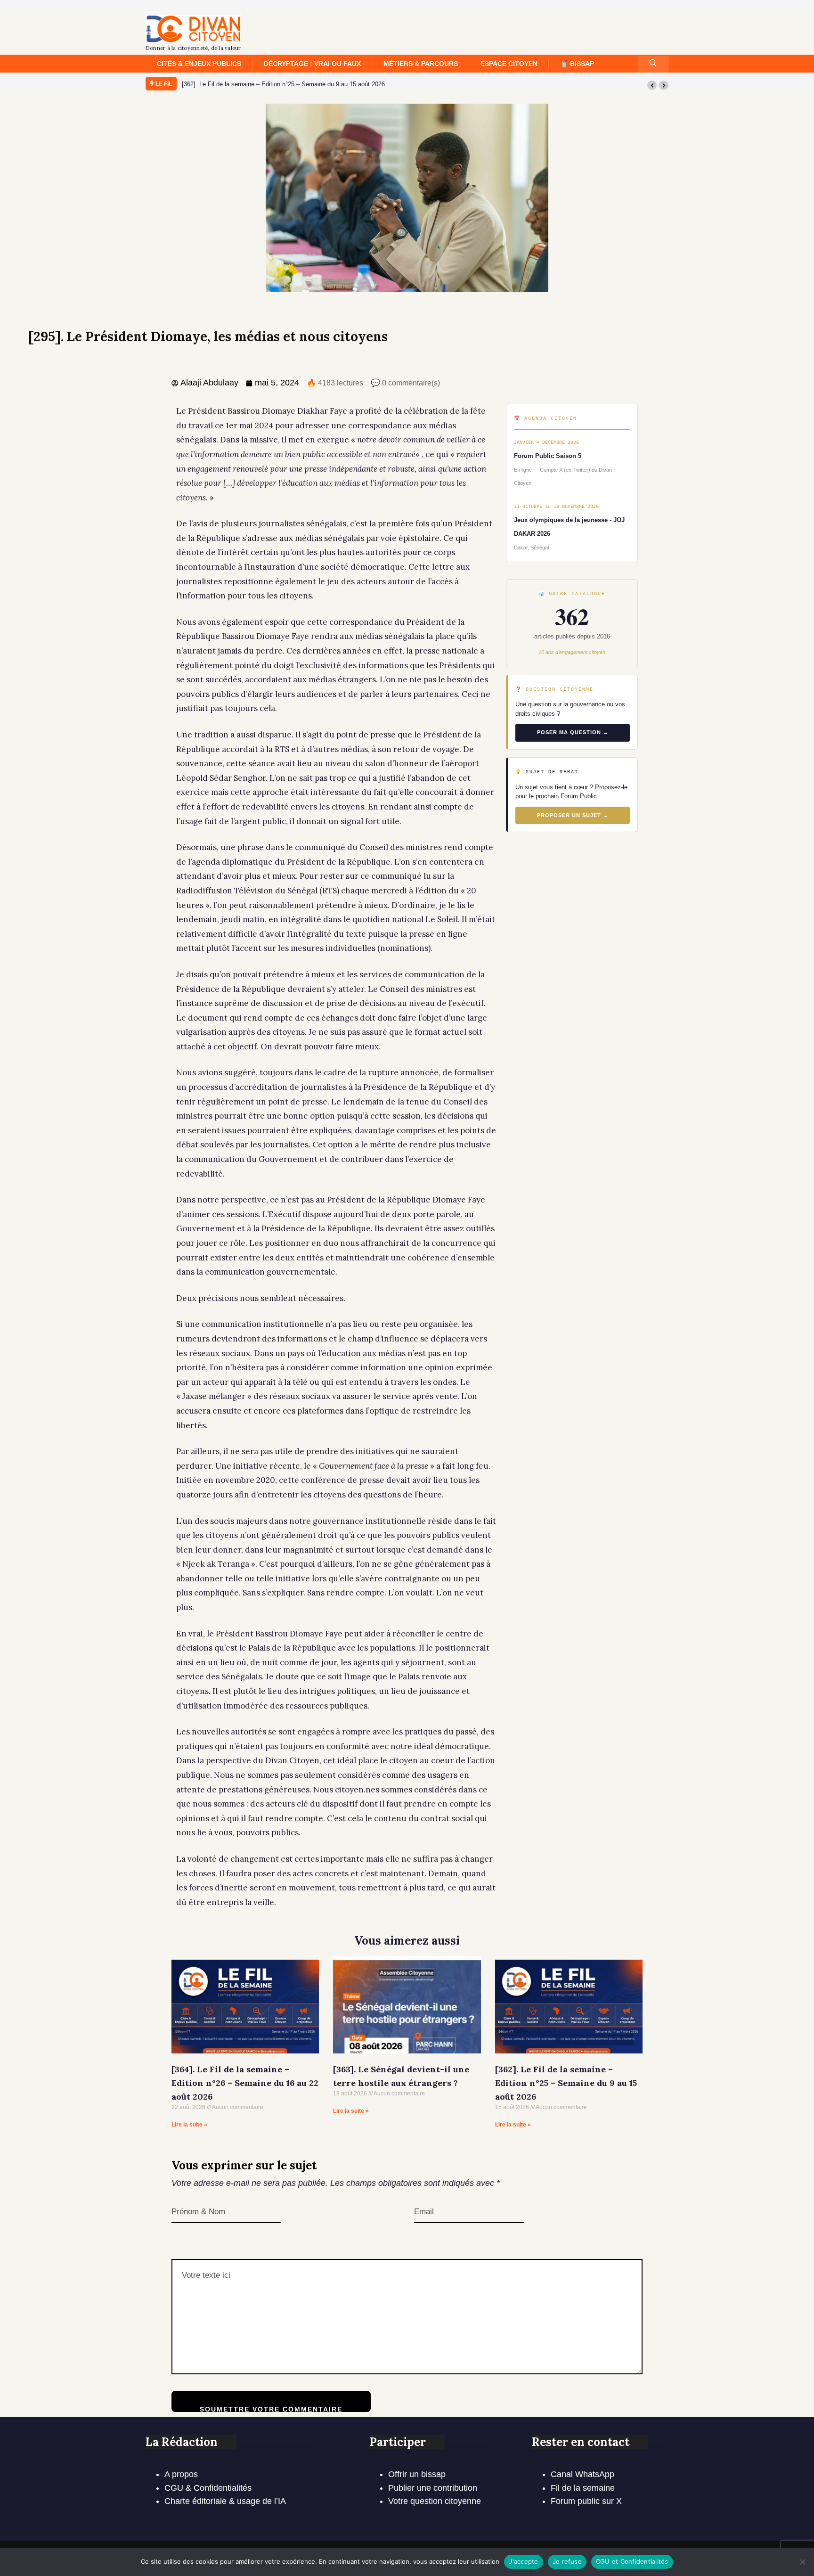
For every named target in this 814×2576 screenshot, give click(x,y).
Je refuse (567, 2561)
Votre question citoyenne (435, 2501)
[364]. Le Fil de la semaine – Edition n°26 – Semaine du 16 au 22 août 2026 (245, 2083)
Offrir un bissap (417, 2474)
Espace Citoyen (509, 64)
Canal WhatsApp (582, 2474)
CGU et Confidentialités (632, 2561)
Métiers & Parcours (421, 64)
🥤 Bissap (577, 64)
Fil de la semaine (583, 2488)
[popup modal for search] (653, 64)
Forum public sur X (586, 2501)
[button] (652, 85)
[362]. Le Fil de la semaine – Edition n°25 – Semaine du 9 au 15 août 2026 (283, 84)
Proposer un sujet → (573, 815)
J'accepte (523, 2561)
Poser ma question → (573, 732)
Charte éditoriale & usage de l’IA (225, 2501)
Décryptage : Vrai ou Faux (312, 64)
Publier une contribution (433, 2488)
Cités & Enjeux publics (199, 64)
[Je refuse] (802, 2562)
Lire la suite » (189, 2125)
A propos (181, 2474)
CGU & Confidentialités (208, 2488)
